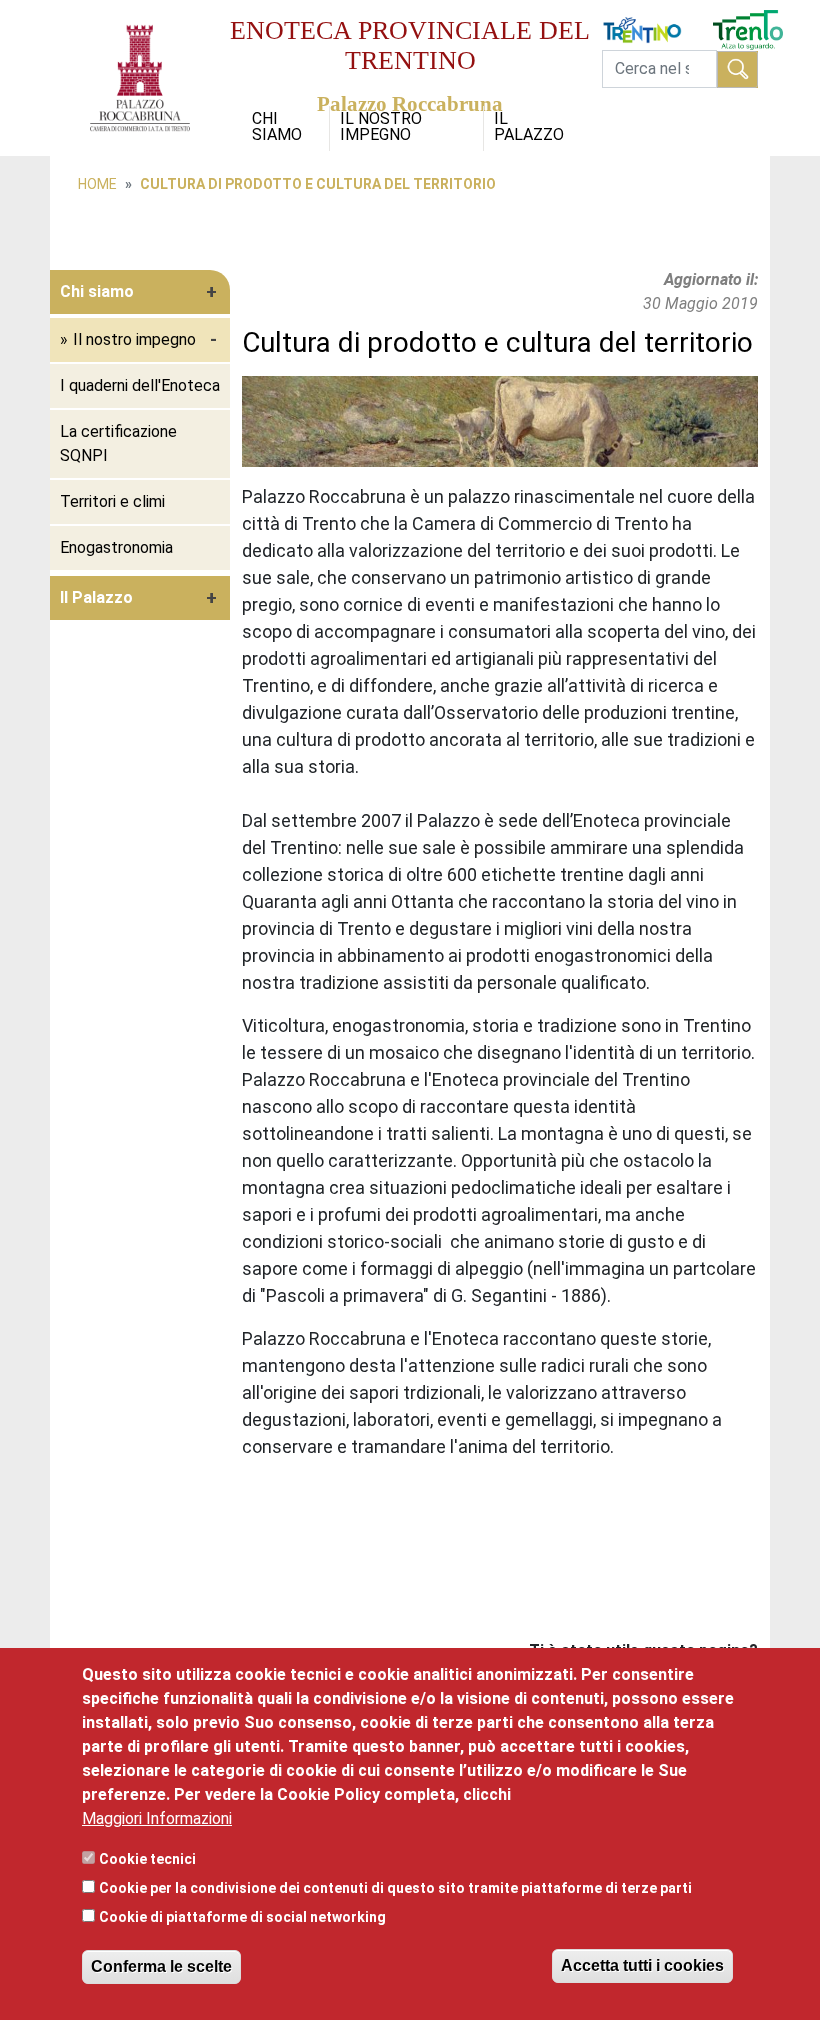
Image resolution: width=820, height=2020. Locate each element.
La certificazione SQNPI (118, 443)
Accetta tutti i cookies (642, 1965)
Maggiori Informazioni (157, 1818)
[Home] (140, 11)
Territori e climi (112, 501)
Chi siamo (277, 126)
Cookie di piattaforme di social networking (242, 1917)
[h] (738, 69)
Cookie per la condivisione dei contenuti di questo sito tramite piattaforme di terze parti (395, 1888)
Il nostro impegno (381, 126)
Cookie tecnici (147, 1859)
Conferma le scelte (161, 1966)
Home (97, 184)
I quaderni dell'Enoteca (140, 385)
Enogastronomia (116, 547)
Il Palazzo (529, 126)
